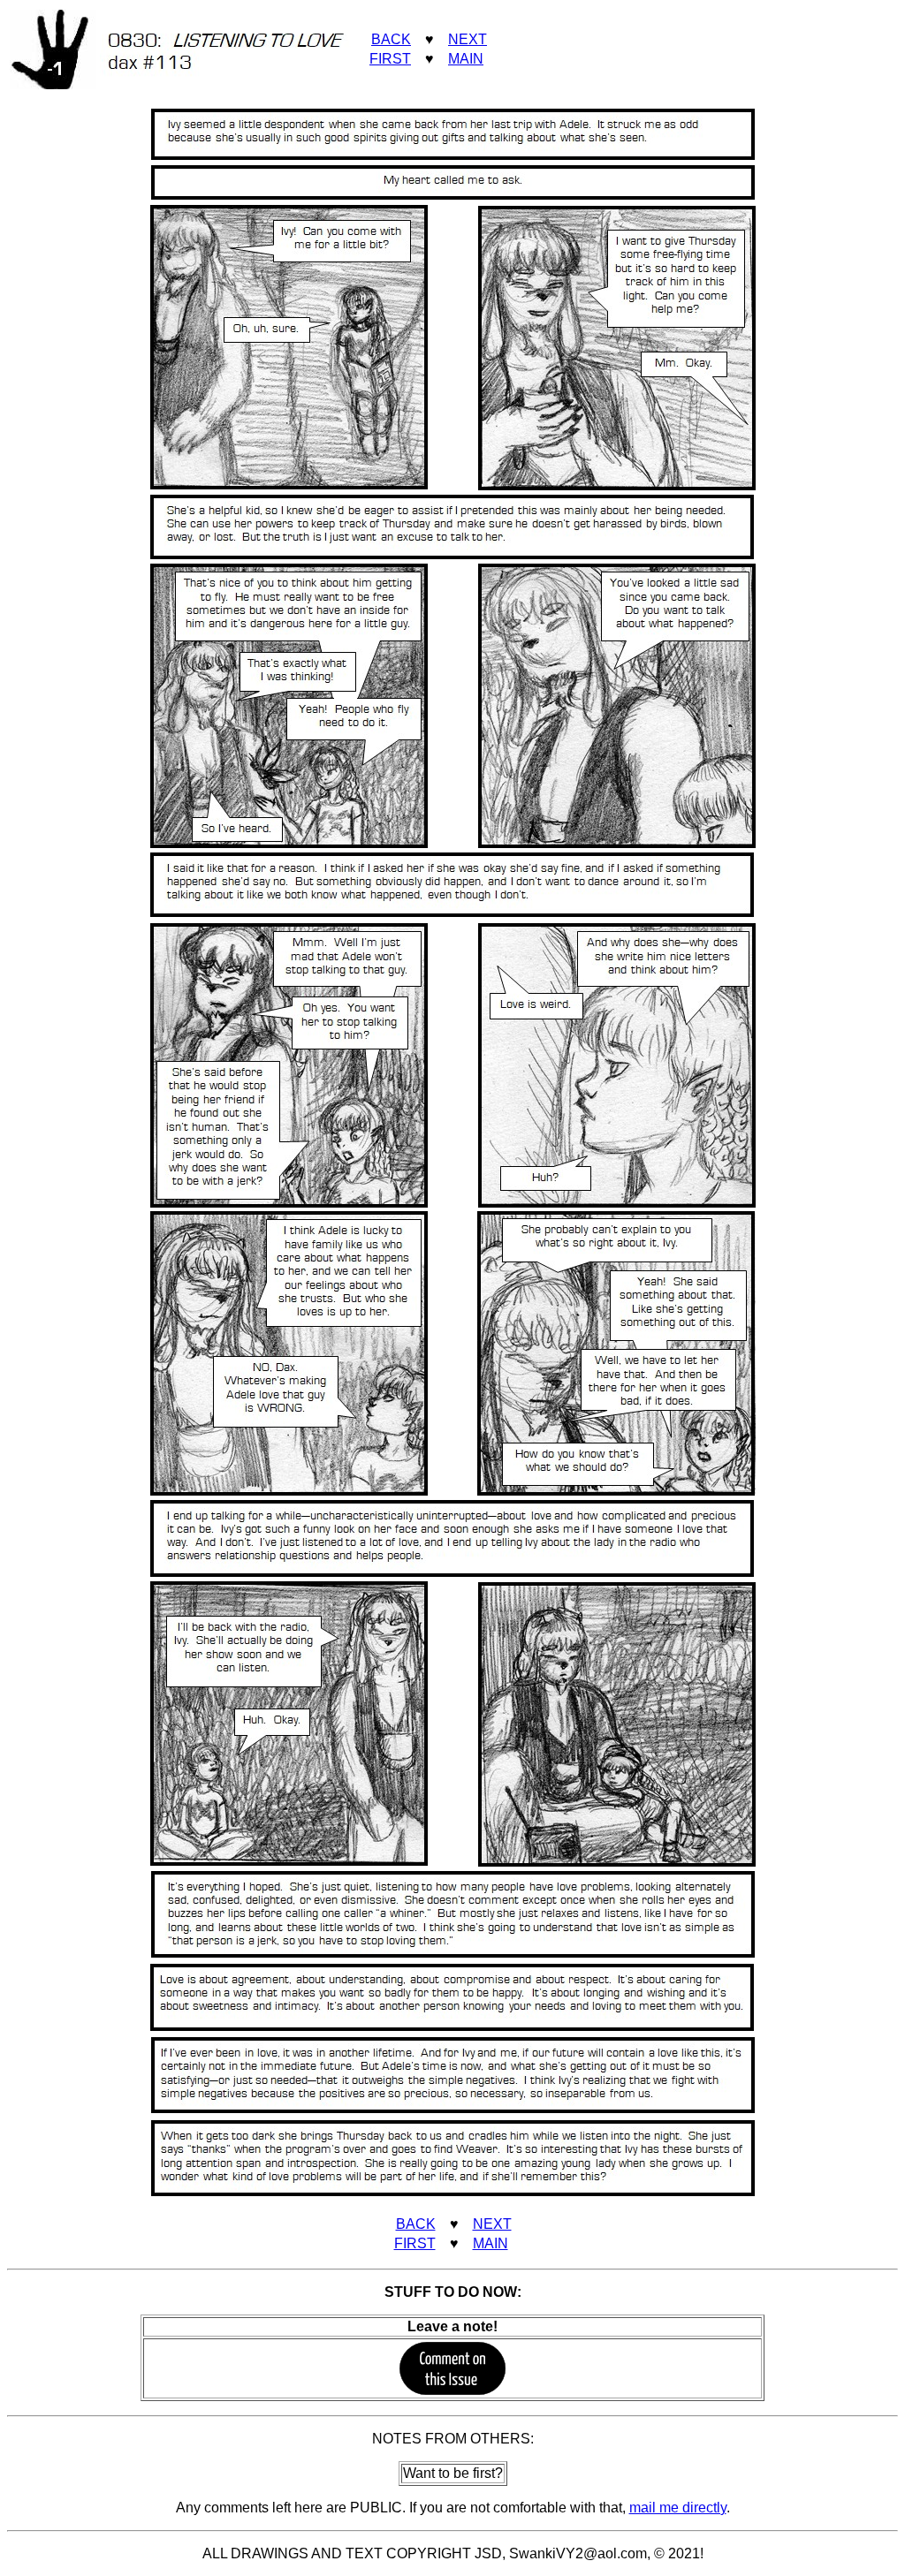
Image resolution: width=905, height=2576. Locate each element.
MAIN (466, 59)
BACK (391, 39)
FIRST (390, 59)
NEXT (468, 39)
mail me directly (678, 2508)
